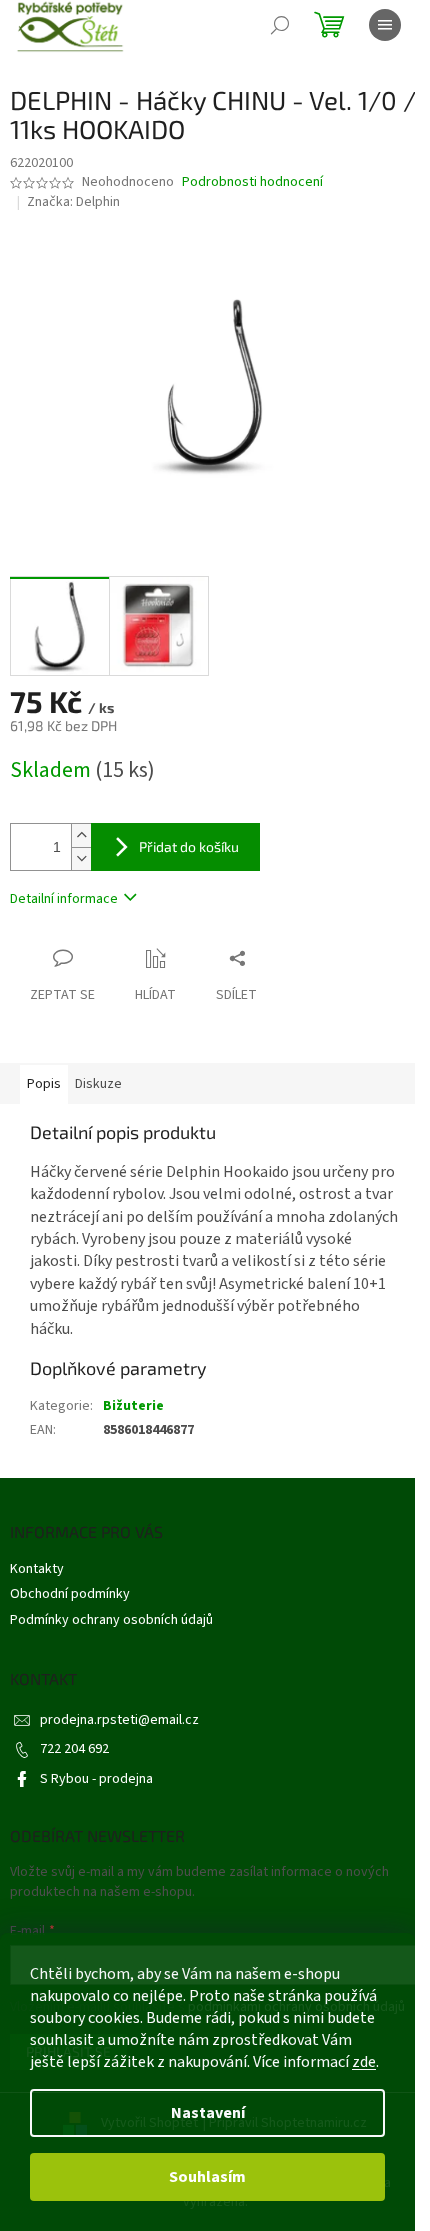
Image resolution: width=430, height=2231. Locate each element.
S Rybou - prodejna (96, 1779)
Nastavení (208, 2113)
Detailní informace (64, 899)
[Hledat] (280, 25)
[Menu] (385, 25)
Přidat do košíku (189, 846)
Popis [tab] (44, 1084)
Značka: (73, 202)
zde (364, 2062)
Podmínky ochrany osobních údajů (111, 1620)
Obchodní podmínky (70, 1594)
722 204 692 (74, 1749)
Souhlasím (207, 2177)
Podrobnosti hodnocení (252, 182)
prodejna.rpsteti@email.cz (119, 1720)
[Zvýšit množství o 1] (81, 835)
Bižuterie (133, 1406)
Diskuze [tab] (98, 1084)
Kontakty (37, 1569)
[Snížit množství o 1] (81, 858)
